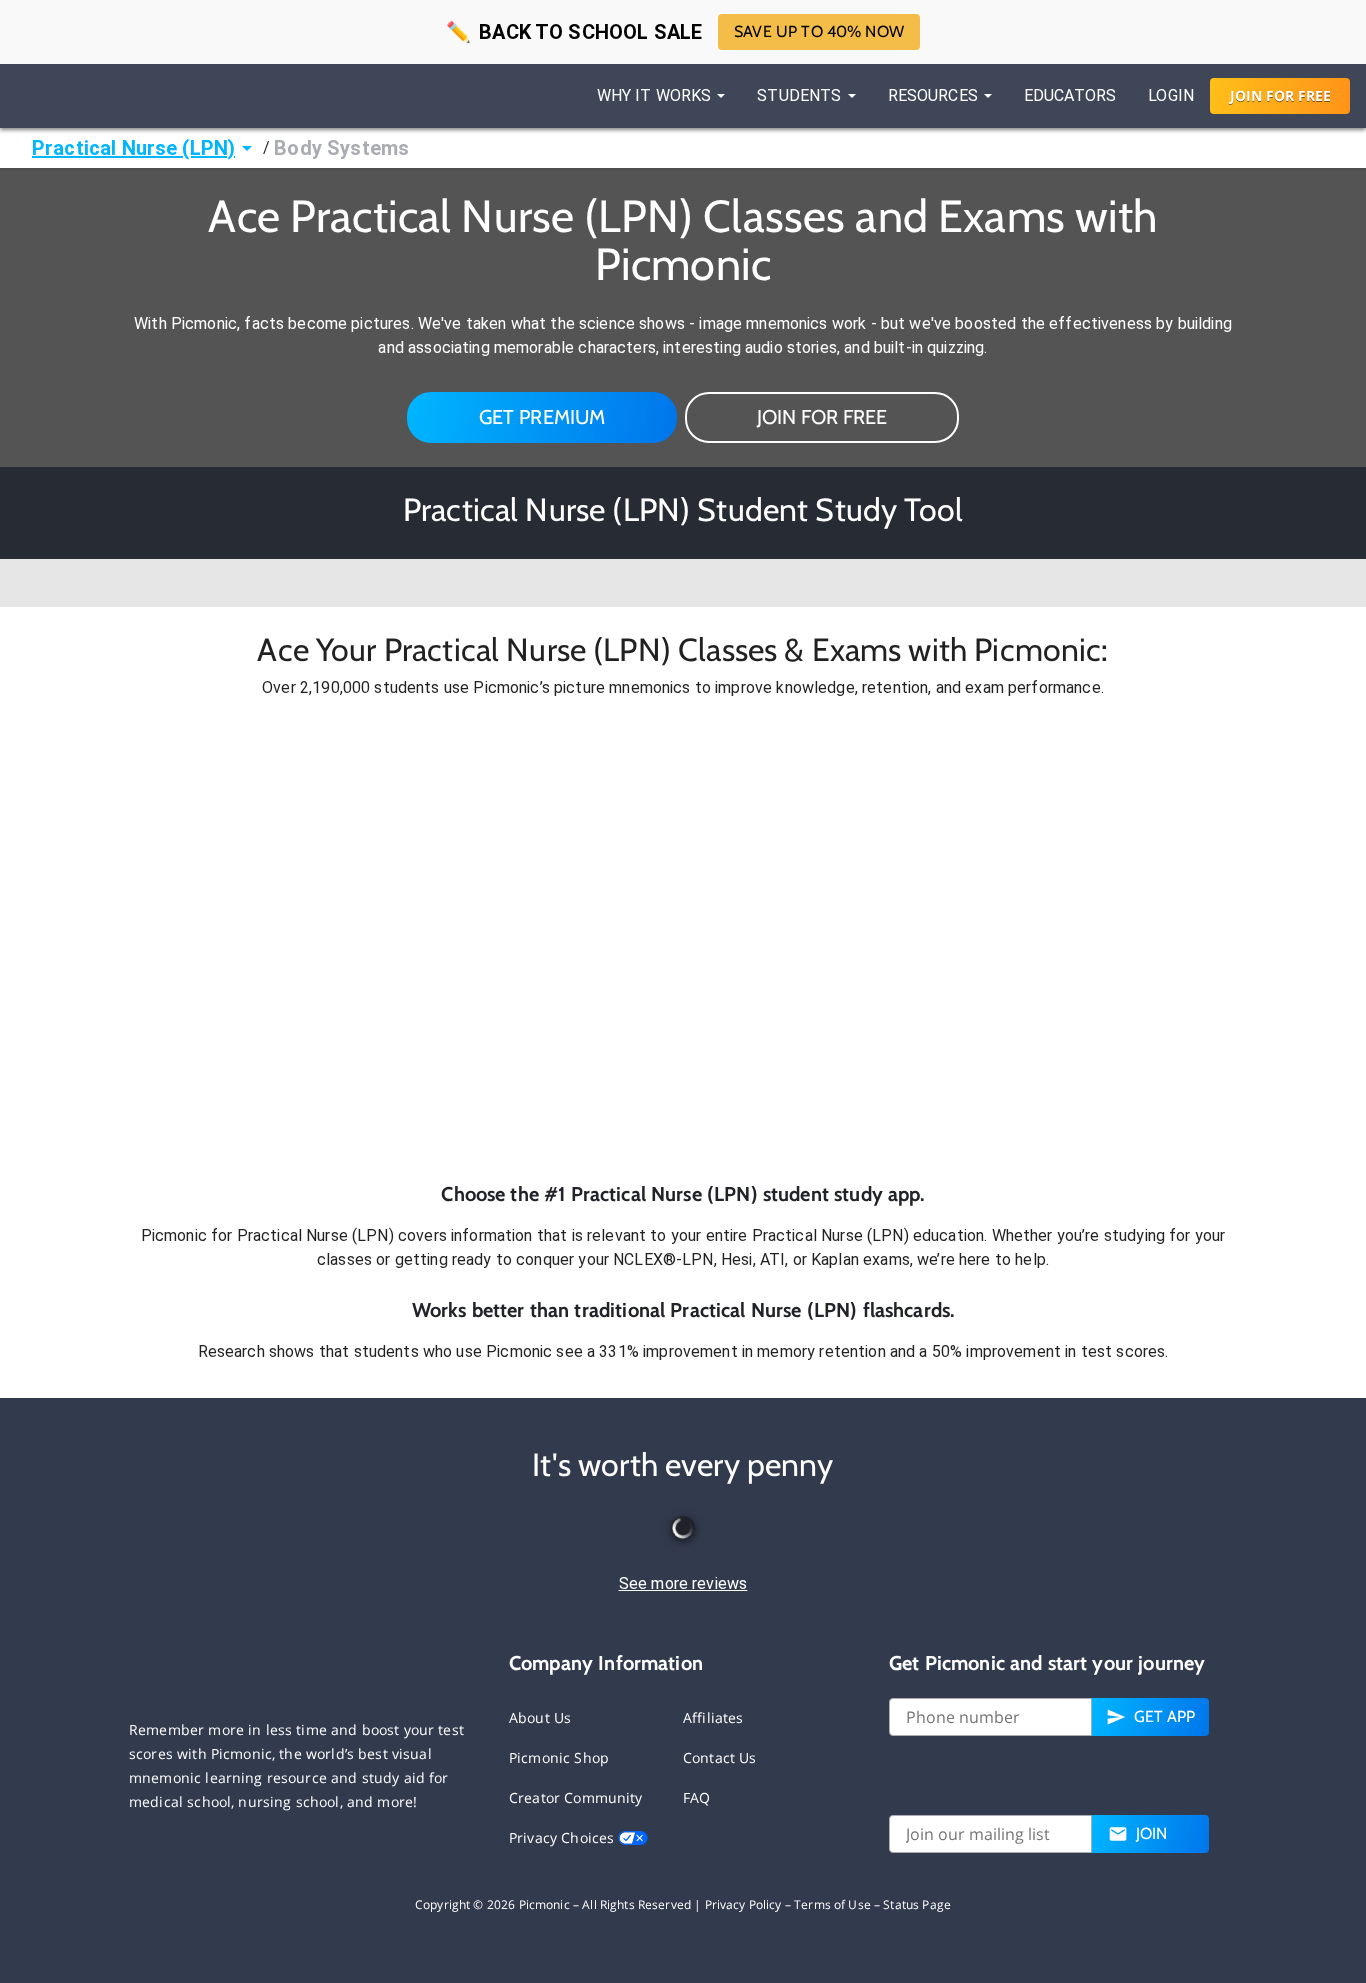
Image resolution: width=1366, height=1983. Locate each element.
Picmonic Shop (559, 1757)
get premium (542, 417)
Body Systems (341, 148)
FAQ (696, 1797)
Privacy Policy (743, 1904)
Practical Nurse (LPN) (133, 148)
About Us (540, 1717)
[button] (683, 940)
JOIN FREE (1280, 95)
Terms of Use (832, 1904)
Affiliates (713, 1717)
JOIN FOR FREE (822, 417)
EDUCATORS (1070, 95)
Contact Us (720, 1757)
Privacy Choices (563, 1837)
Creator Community (576, 1797)
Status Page (917, 1904)
